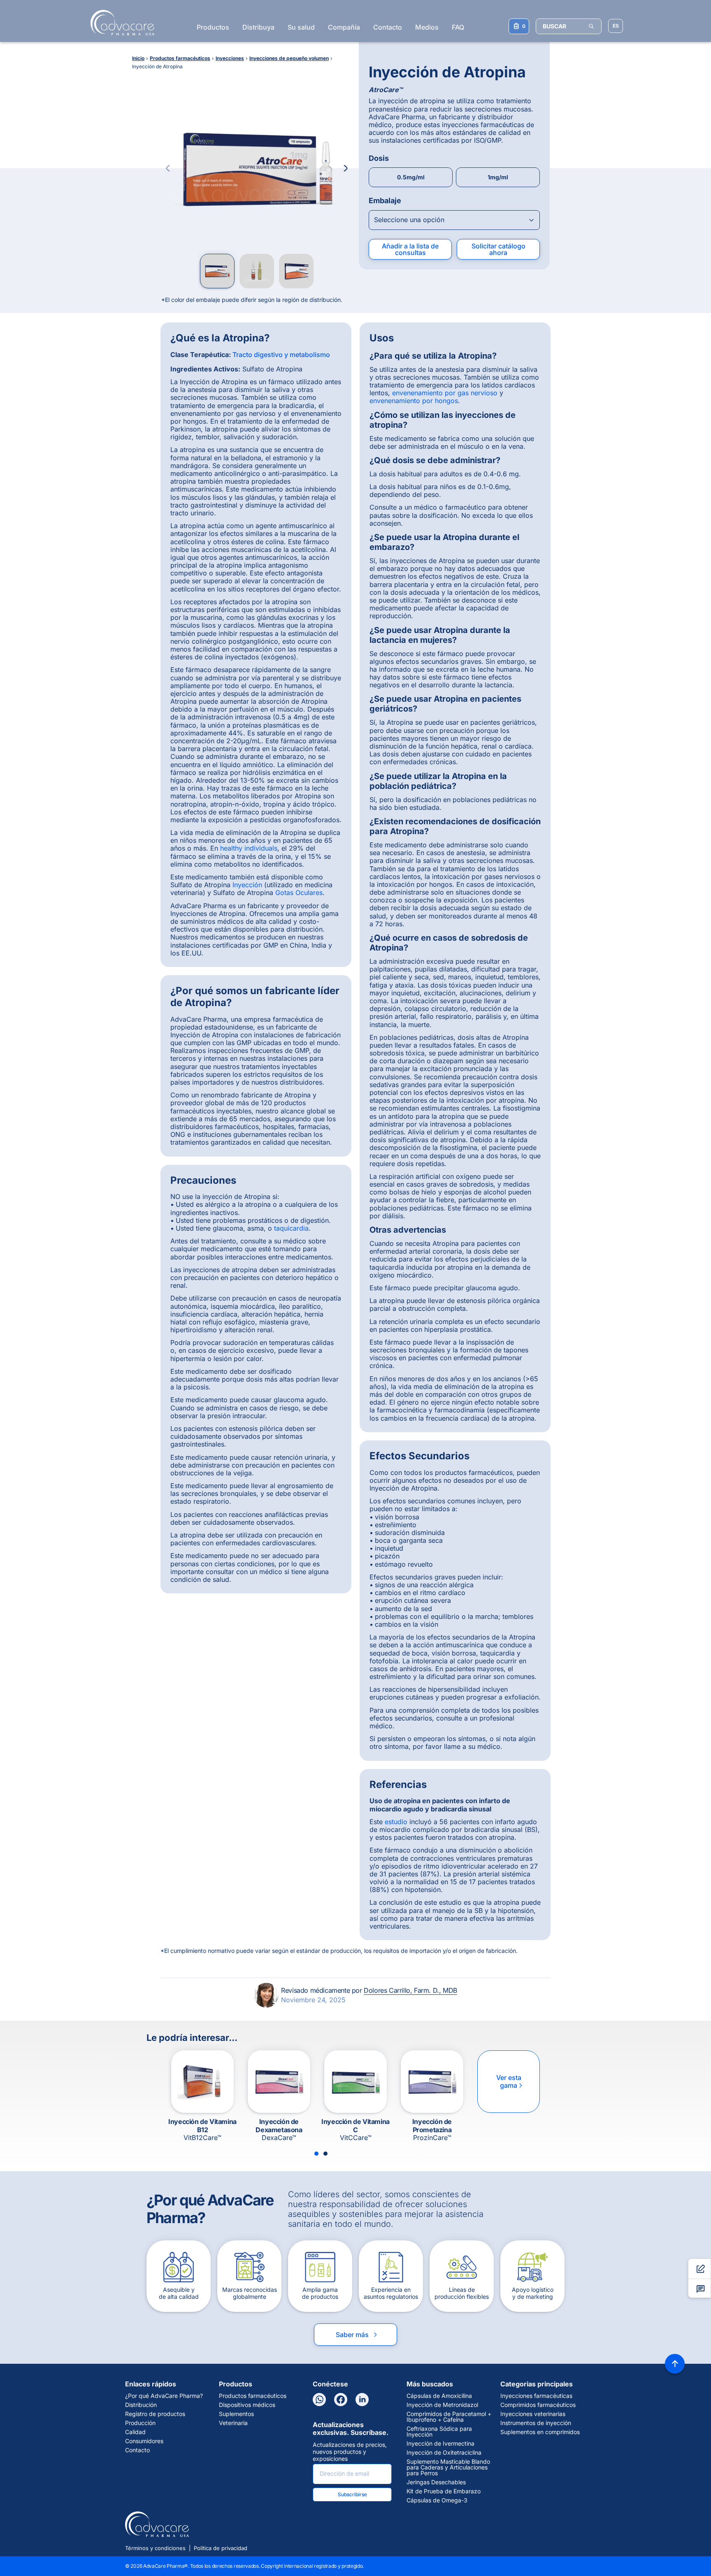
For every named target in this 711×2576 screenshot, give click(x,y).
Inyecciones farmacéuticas (536, 2396)
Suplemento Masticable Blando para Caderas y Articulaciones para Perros (448, 2467)
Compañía (344, 27)
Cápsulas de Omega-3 (437, 2500)
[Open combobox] (454, 220)
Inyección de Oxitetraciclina (444, 2453)
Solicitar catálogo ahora (498, 249)
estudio (396, 1822)
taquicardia (291, 1228)
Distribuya (258, 27)
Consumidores (144, 2441)
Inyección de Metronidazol (442, 2405)
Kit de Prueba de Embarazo (444, 2491)
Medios (427, 27)
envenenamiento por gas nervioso (445, 393)
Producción (140, 2423)
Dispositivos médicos (247, 2405)
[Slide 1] (316, 2154)
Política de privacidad (221, 2548)
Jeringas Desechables (436, 2482)
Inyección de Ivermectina (440, 2444)
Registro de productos (155, 2414)
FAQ (458, 27)
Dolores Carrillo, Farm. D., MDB (410, 1990)
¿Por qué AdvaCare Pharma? (164, 2396)
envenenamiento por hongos (414, 401)
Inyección (247, 885)
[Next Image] (346, 168)
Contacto (388, 27)
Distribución (141, 2405)
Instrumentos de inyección (536, 2423)
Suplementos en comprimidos (540, 2432)
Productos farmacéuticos (253, 2396)
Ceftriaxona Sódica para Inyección (439, 2432)
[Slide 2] (325, 2154)
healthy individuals (249, 848)
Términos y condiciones (155, 2548)
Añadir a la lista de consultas (410, 249)
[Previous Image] (168, 168)
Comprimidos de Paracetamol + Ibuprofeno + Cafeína (449, 2417)
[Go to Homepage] (120, 23)
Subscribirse (352, 2494)
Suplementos (236, 2414)
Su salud (301, 27)
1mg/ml (498, 177)
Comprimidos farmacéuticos (538, 2405)
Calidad (135, 2432)
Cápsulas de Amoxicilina (439, 2396)
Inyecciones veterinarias (533, 2414)
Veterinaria (233, 2423)
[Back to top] (675, 2364)
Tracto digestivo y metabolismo (281, 355)
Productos (213, 27)
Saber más (357, 2335)
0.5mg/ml (411, 177)
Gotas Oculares (299, 893)
